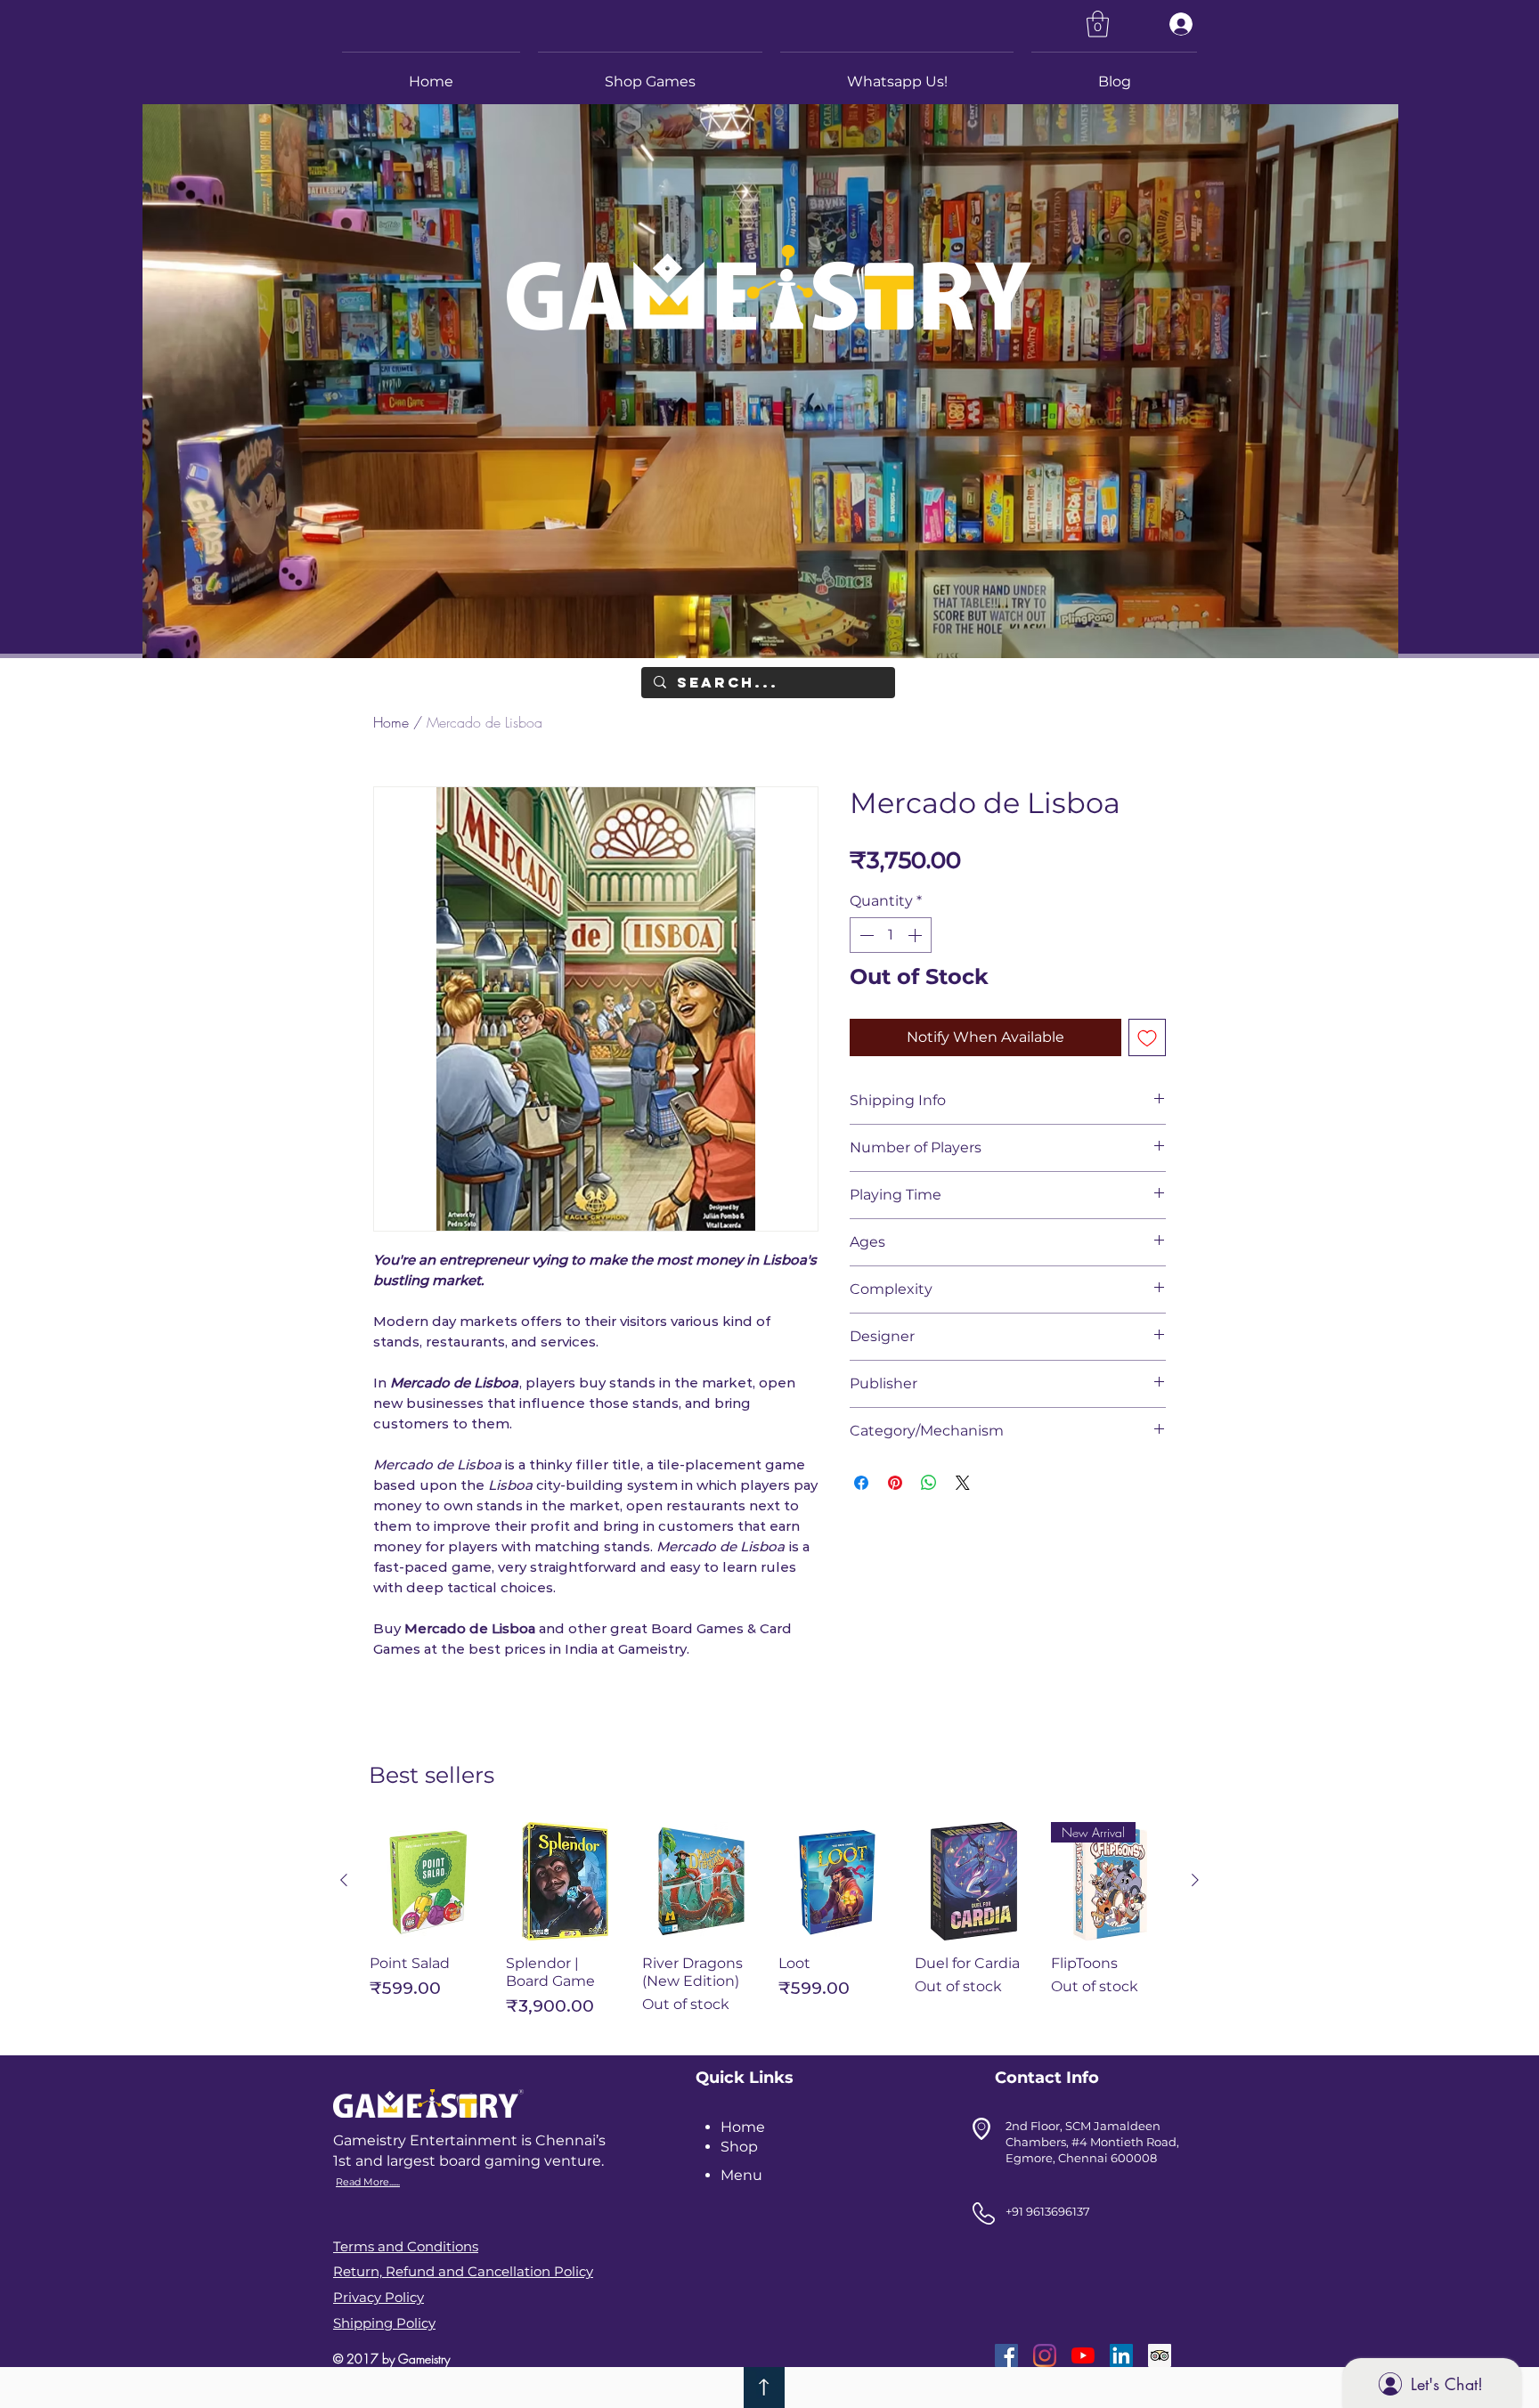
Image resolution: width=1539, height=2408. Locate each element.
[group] (769, 1928)
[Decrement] (865, 935)
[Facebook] (1006, 2355)
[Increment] (916, 935)
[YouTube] (1083, 2355)
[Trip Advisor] (1160, 2355)
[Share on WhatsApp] (929, 1483)
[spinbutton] (891, 935)
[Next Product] (1195, 1880)
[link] (1098, 24)
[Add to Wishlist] (1147, 1037)
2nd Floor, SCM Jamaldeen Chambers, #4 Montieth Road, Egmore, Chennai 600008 (1092, 2142)
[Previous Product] (344, 1880)
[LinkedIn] (1121, 2355)
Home (391, 722)
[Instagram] (1045, 2355)
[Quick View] (429, 1881)
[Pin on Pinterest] (895, 1483)
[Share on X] (963, 1483)
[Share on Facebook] (861, 1483)
